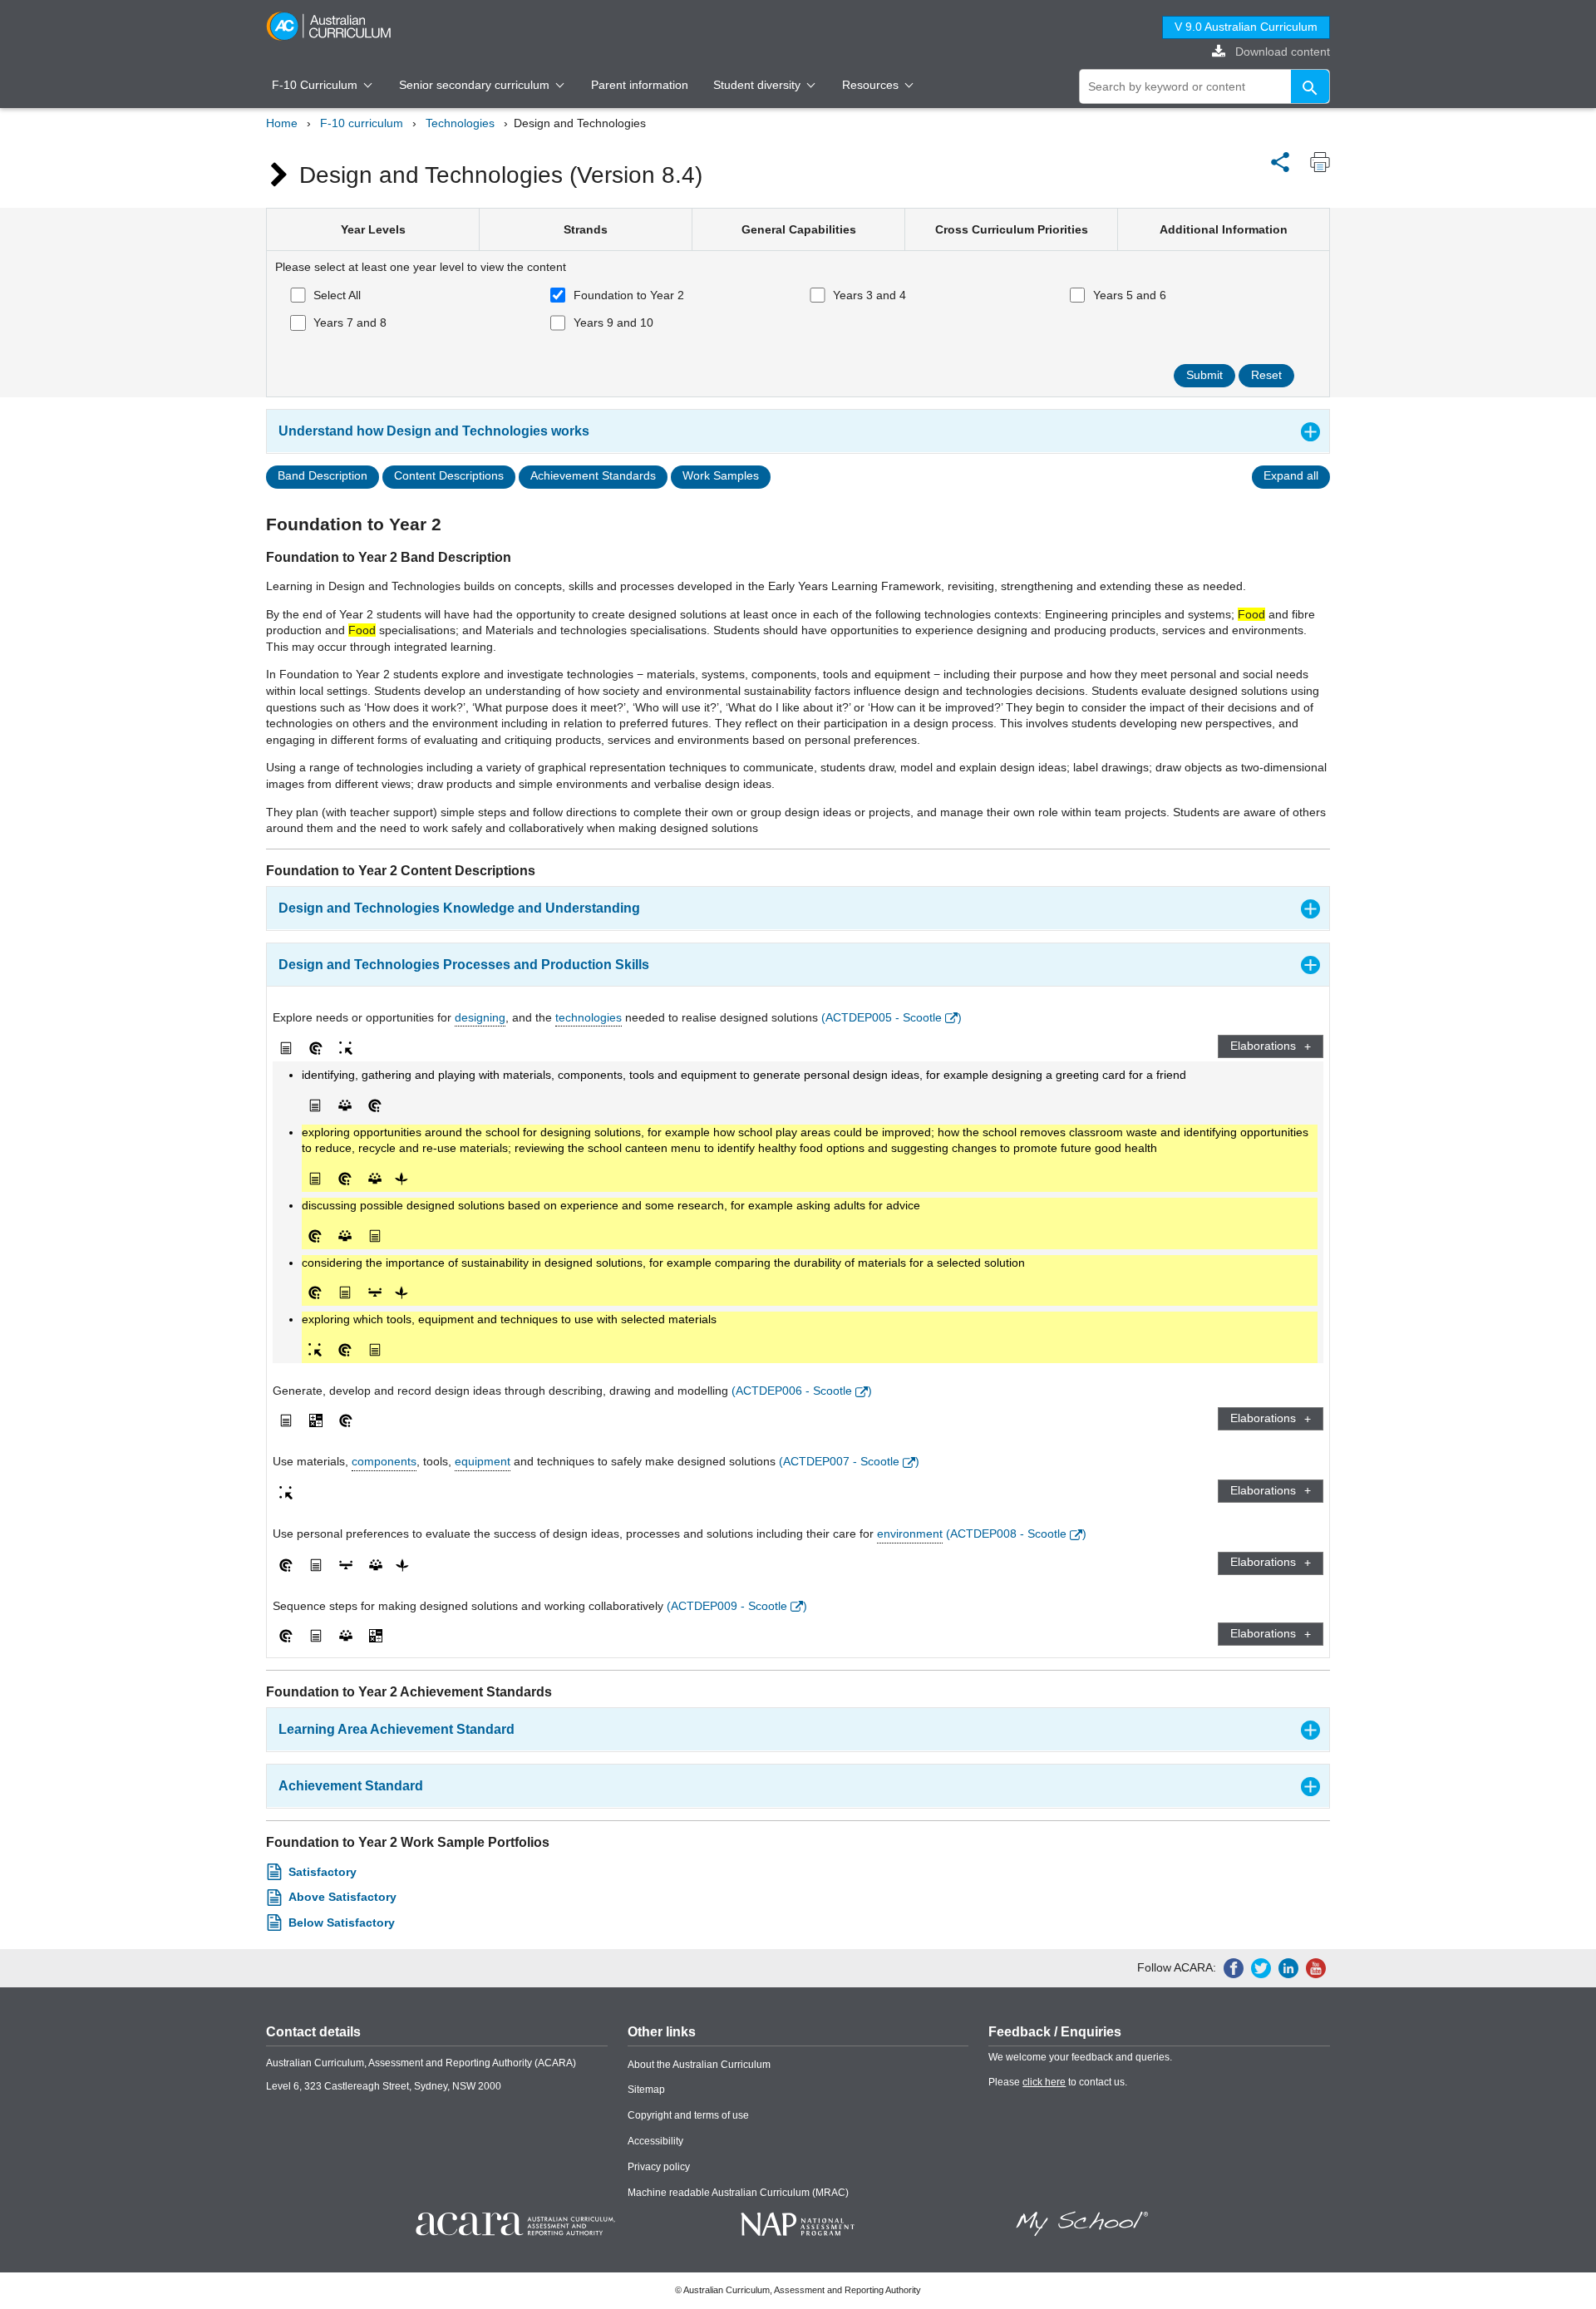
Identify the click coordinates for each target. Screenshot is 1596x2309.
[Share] (1280, 160)
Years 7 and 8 (350, 322)
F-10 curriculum (362, 123)
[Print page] (1316, 162)
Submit (1204, 375)
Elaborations (1263, 1046)
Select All (337, 295)
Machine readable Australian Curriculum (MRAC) (738, 2193)
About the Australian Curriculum (699, 2065)
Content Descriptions (449, 475)
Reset (1266, 375)
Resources (872, 85)
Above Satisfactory (342, 1897)
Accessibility (655, 2141)
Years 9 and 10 (613, 322)
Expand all (1291, 475)
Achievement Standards (593, 475)
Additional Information (1224, 229)
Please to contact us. (1058, 2082)
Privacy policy (659, 2167)
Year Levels (373, 229)
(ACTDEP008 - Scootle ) (1016, 1534)
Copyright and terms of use (688, 2115)
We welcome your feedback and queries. (1080, 2057)
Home (282, 123)
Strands (586, 229)
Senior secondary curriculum (476, 85)
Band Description (323, 475)
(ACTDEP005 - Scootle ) (892, 1017)
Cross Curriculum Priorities (1012, 229)
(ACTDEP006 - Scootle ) (802, 1391)
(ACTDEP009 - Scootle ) (737, 1606)
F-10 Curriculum (316, 85)
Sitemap (646, 2090)
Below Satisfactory (342, 1923)
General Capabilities (799, 229)
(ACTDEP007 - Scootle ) (849, 1461)
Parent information (640, 85)
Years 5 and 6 (1130, 295)
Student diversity (759, 85)
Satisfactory (323, 1872)
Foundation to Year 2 (629, 295)
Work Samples (721, 475)
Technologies (460, 123)
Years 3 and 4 (869, 295)
